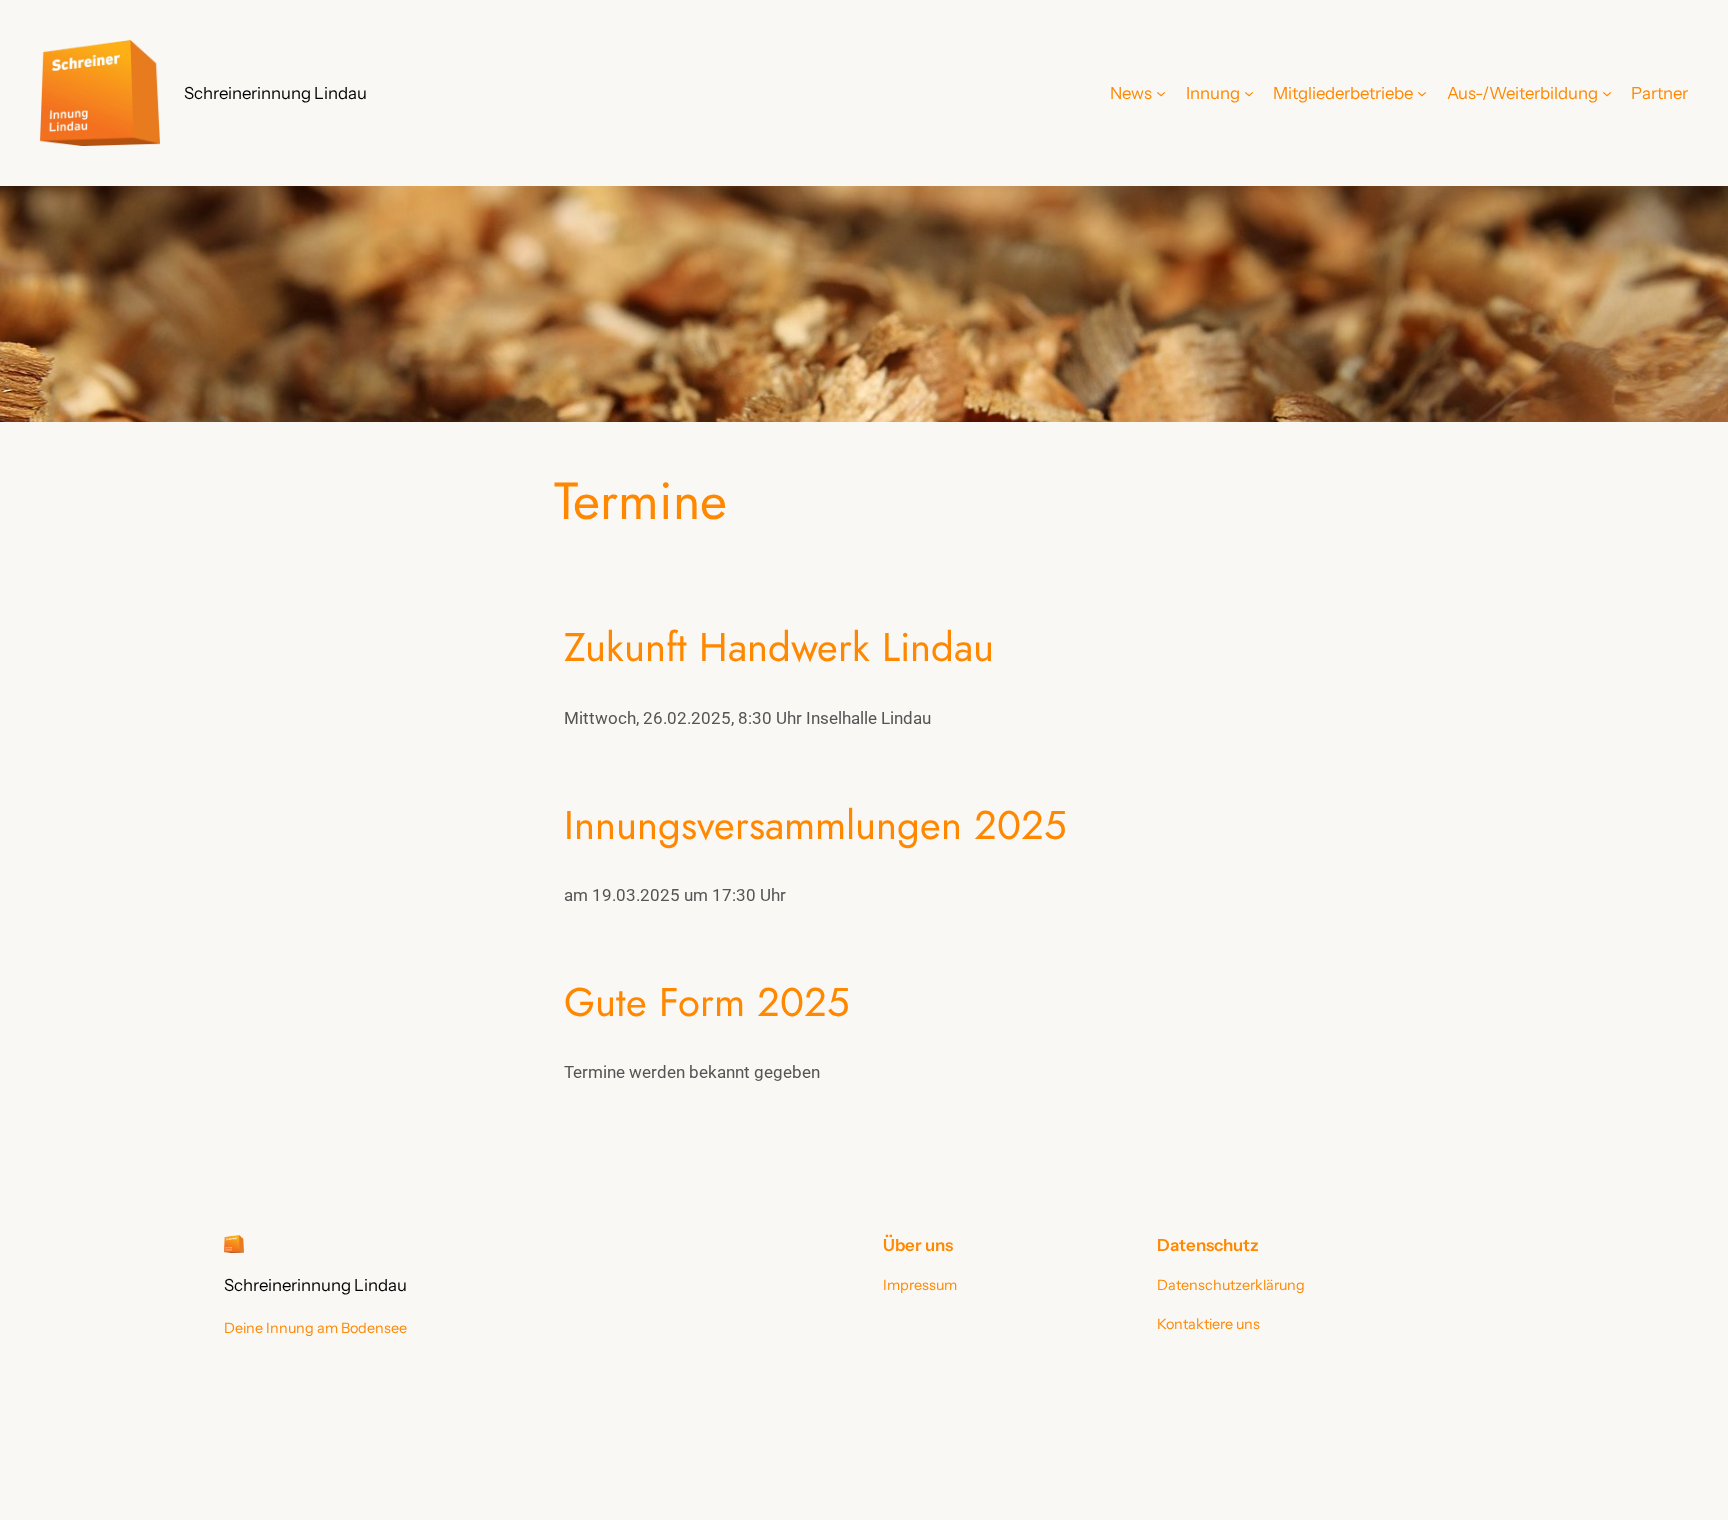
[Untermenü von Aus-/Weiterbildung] (1607, 93)
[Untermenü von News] (1161, 93)
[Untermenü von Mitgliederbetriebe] (1422, 93)
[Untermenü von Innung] (1249, 93)
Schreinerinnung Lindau (275, 93)
